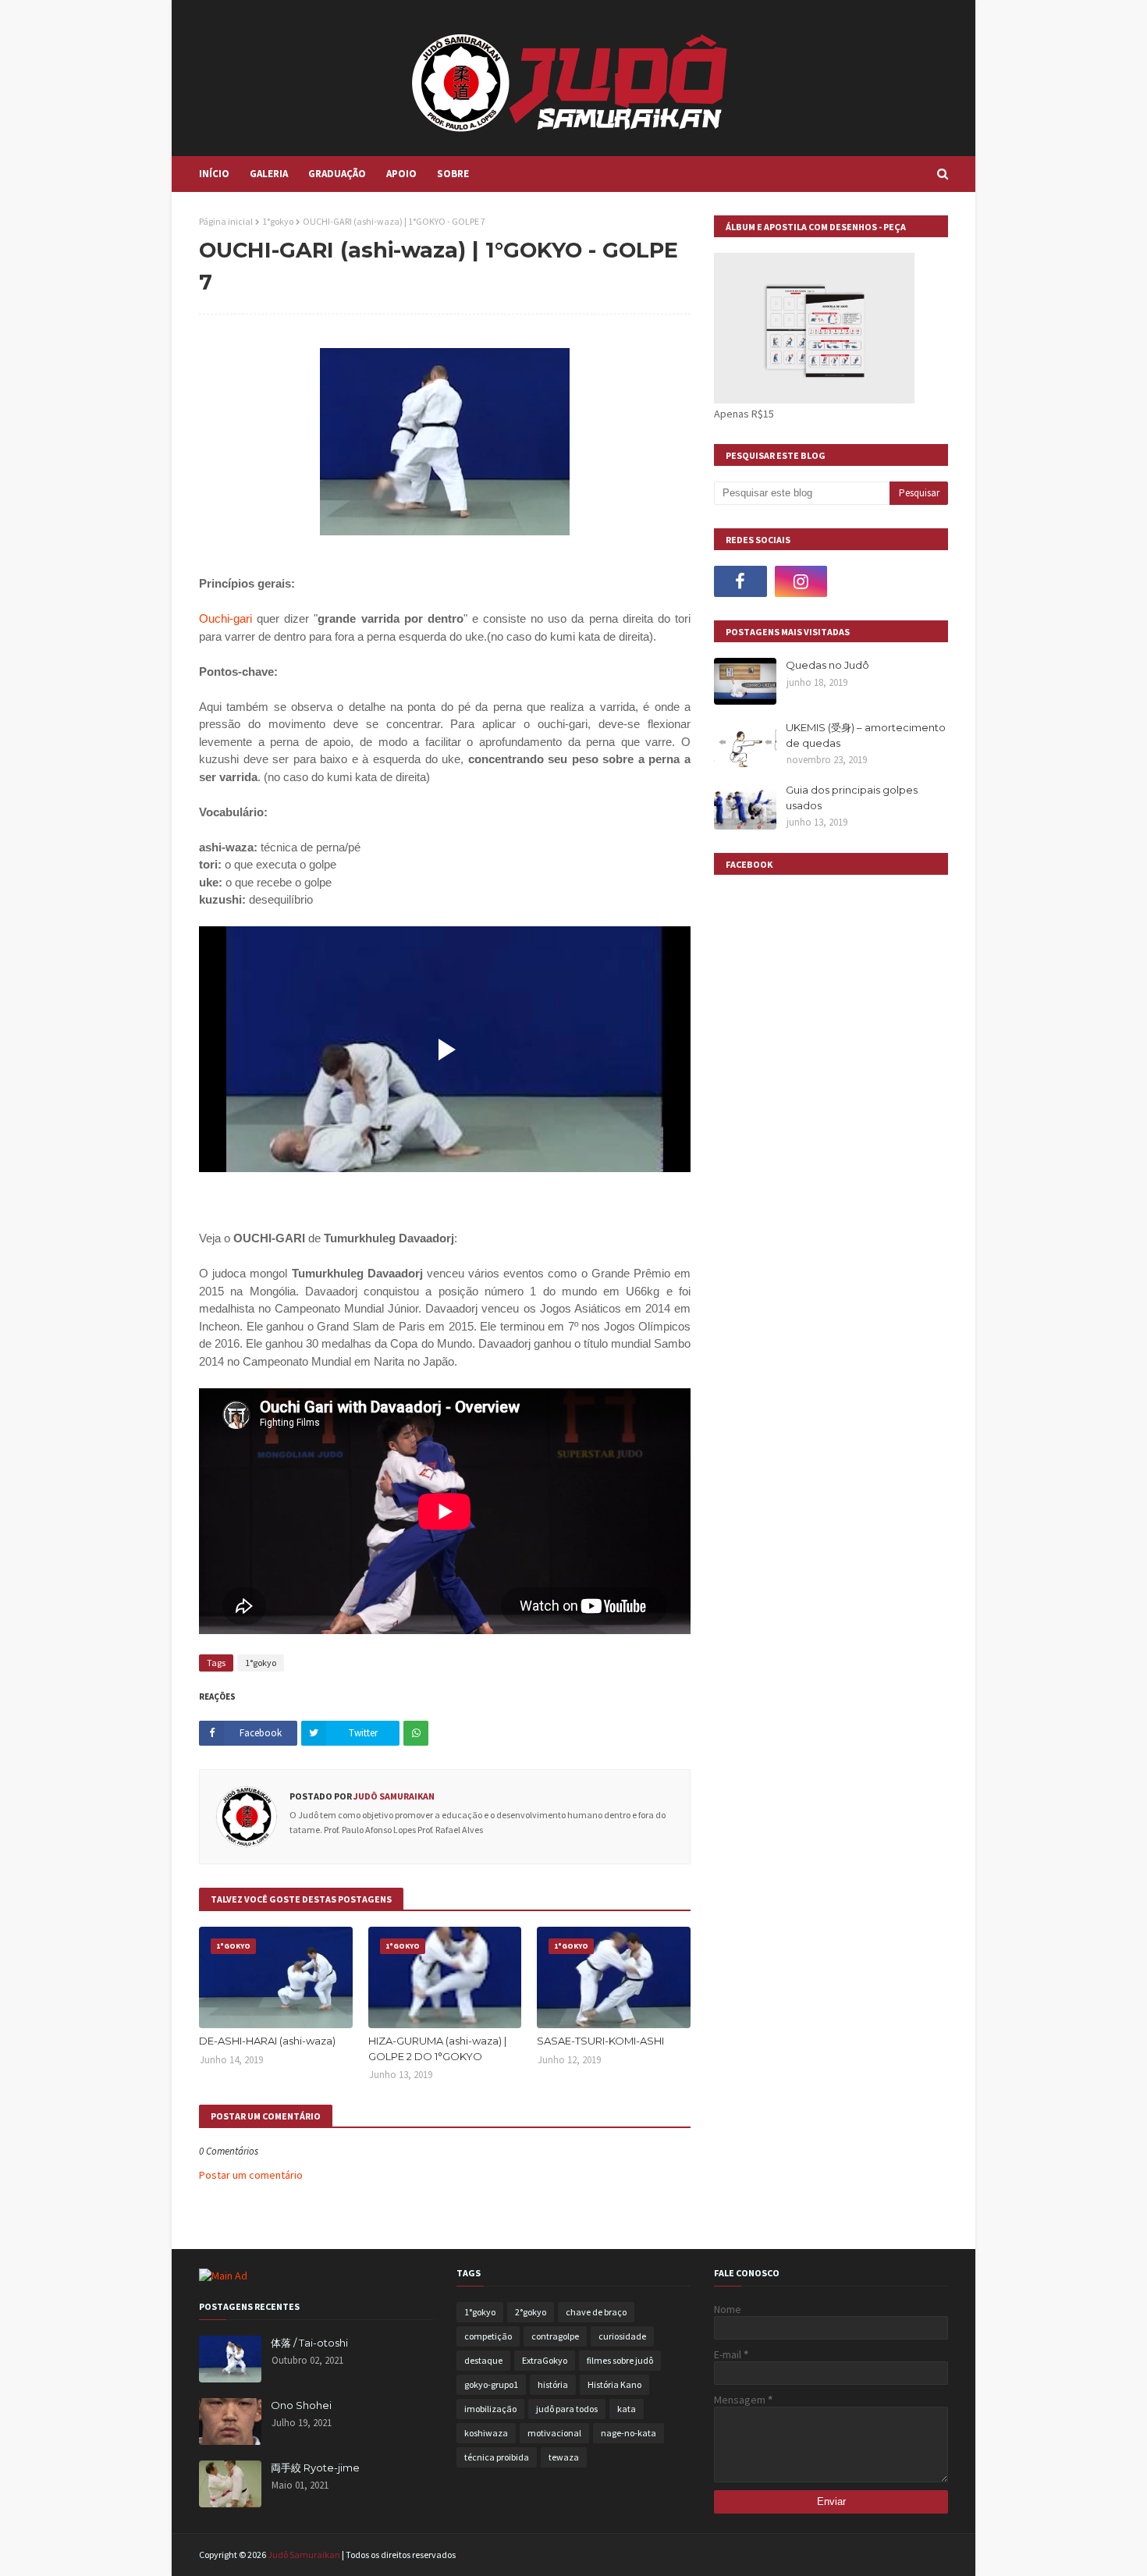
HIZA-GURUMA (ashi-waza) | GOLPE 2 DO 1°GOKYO (437, 2048)
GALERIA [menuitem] (269, 174)
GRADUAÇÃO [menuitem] (337, 174)
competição (488, 2336)
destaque (483, 2360)
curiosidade (622, 2336)
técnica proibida (497, 2457)
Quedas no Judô (827, 665)
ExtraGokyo (545, 2360)
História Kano (614, 2384)
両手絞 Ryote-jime (315, 2468)
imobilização (490, 2409)
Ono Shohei (301, 2405)
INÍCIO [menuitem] (214, 174)
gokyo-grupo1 (491, 2384)
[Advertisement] (831, 1648)
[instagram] (801, 581)
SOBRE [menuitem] (453, 174)
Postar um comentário (251, 2175)
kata (627, 2409)
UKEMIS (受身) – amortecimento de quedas (866, 735)
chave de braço (596, 2312)
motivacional (554, 2433)
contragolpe (555, 2336)
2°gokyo (531, 2312)
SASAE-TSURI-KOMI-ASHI (600, 2041)
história (553, 2384)
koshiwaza (486, 2433)
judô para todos (567, 2409)
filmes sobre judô (620, 2360)
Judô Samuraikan (393, 1796)
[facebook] (740, 581)
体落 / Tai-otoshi (309, 2343)
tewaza (564, 2457)
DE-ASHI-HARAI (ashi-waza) (267, 2041)
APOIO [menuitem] (401, 174)
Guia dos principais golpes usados (852, 798)
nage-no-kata (629, 2433)
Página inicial (226, 221)
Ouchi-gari (225, 618)
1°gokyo (278, 221)
